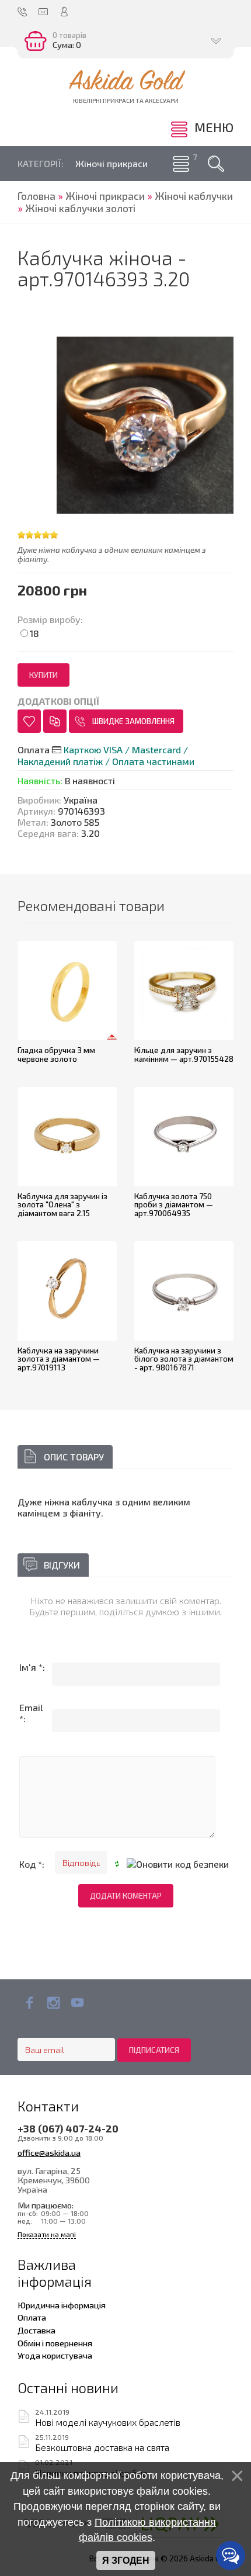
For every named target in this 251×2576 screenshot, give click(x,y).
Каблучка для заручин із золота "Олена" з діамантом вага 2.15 (62, 1205)
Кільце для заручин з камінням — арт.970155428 (184, 1055)
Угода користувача (55, 2355)
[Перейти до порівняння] (55, 721)
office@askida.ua (49, 2152)
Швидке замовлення (133, 721)
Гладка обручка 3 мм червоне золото (56, 1055)
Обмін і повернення (55, 2343)
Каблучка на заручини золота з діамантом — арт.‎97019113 (59, 1359)
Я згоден (126, 2561)
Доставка (36, 2330)
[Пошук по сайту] (216, 164)
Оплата (32, 2317)
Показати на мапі (47, 2234)
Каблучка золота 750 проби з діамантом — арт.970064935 (174, 1205)
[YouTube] (77, 2003)
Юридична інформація (62, 2305)
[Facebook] (29, 2003)
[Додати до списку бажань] (29, 721)
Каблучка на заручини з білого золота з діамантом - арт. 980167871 (184, 1359)
